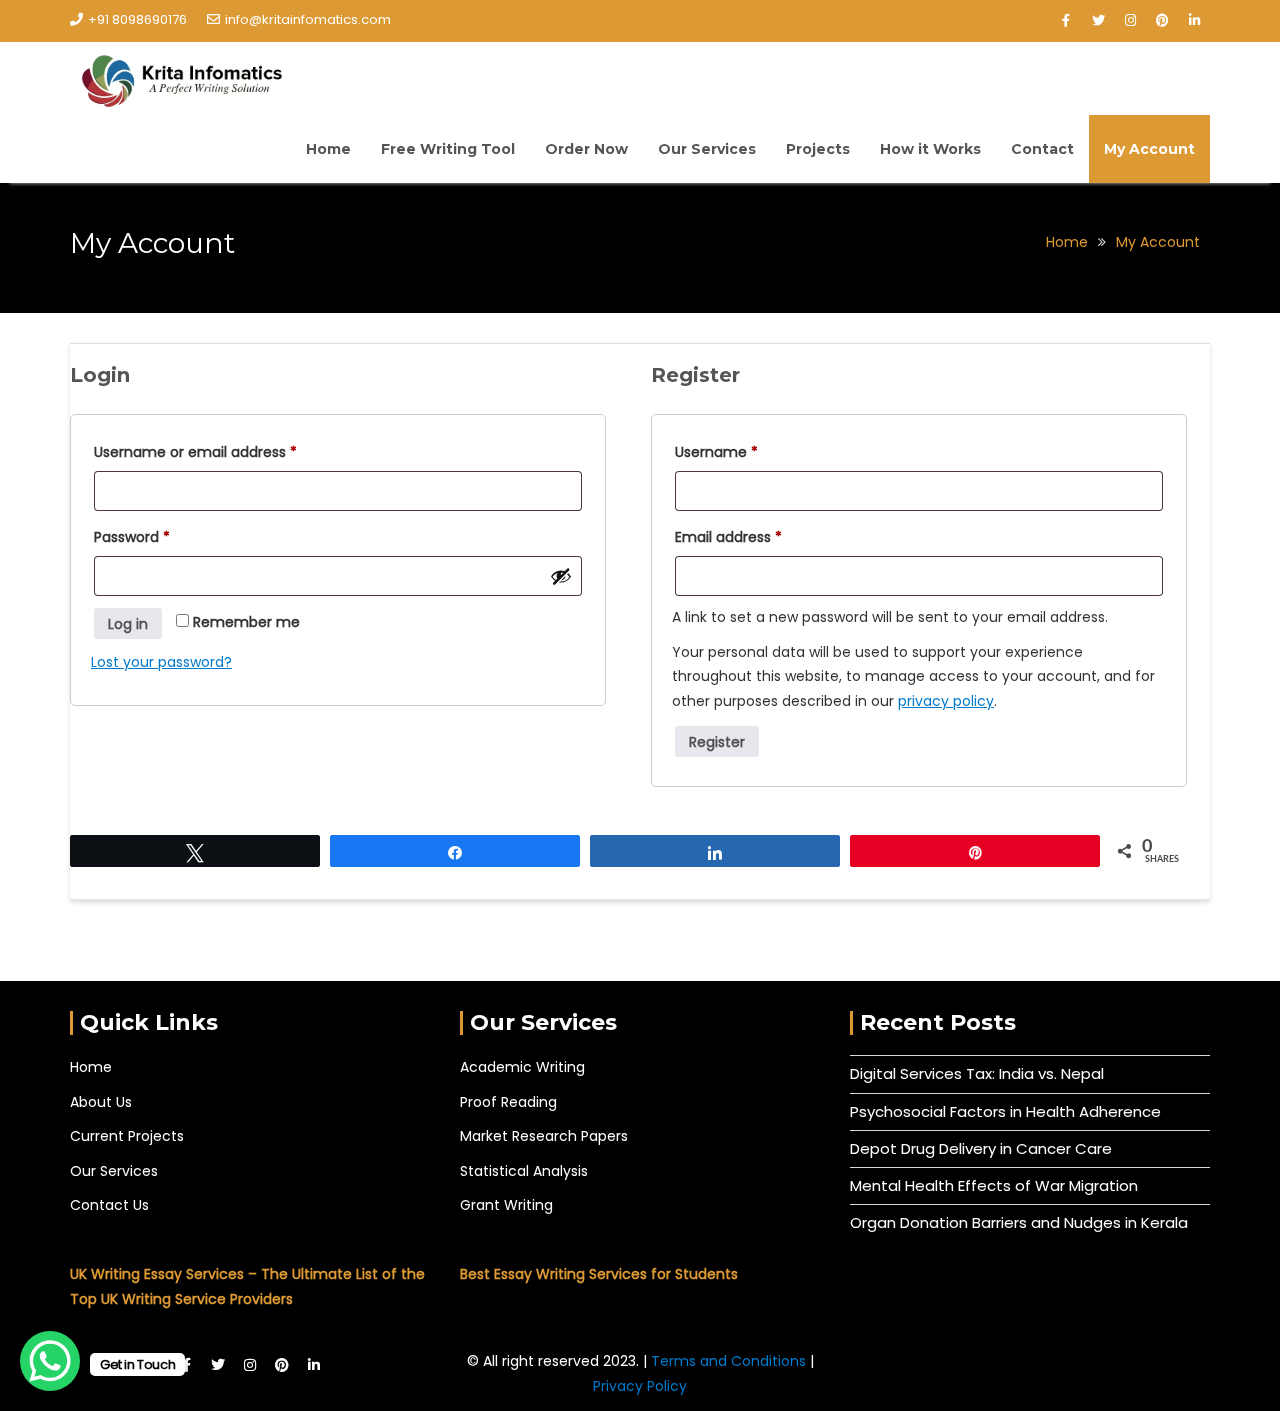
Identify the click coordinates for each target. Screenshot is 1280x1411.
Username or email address (225, 450)
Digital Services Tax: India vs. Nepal (977, 1073)
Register (717, 742)
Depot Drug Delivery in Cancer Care (981, 1148)
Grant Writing (506, 1205)
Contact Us (109, 1205)
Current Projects (127, 1136)
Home (328, 149)
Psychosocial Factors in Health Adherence (1005, 1111)
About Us (101, 1102)
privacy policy (946, 701)
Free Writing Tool (448, 149)
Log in (128, 624)
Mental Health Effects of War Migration (994, 1185)
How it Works (930, 149)
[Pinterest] (1162, 21)
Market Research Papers (544, 1136)
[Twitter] (1098, 21)
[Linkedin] (1194, 21)
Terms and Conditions (730, 1361)
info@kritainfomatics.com (308, 19)
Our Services (707, 149)
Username (746, 450)
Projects (818, 149)
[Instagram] (1130, 21)
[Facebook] (1066, 21)
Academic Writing (522, 1067)
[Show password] (561, 576)
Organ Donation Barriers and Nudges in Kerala (1019, 1222)
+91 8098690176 (137, 19)
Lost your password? (161, 662)
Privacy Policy (640, 1386)
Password (162, 535)
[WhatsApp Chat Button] (50, 1361)
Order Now (586, 149)
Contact (1042, 149)
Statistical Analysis (524, 1171)
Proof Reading (508, 1102)
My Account (1149, 149)
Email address (758, 535)
